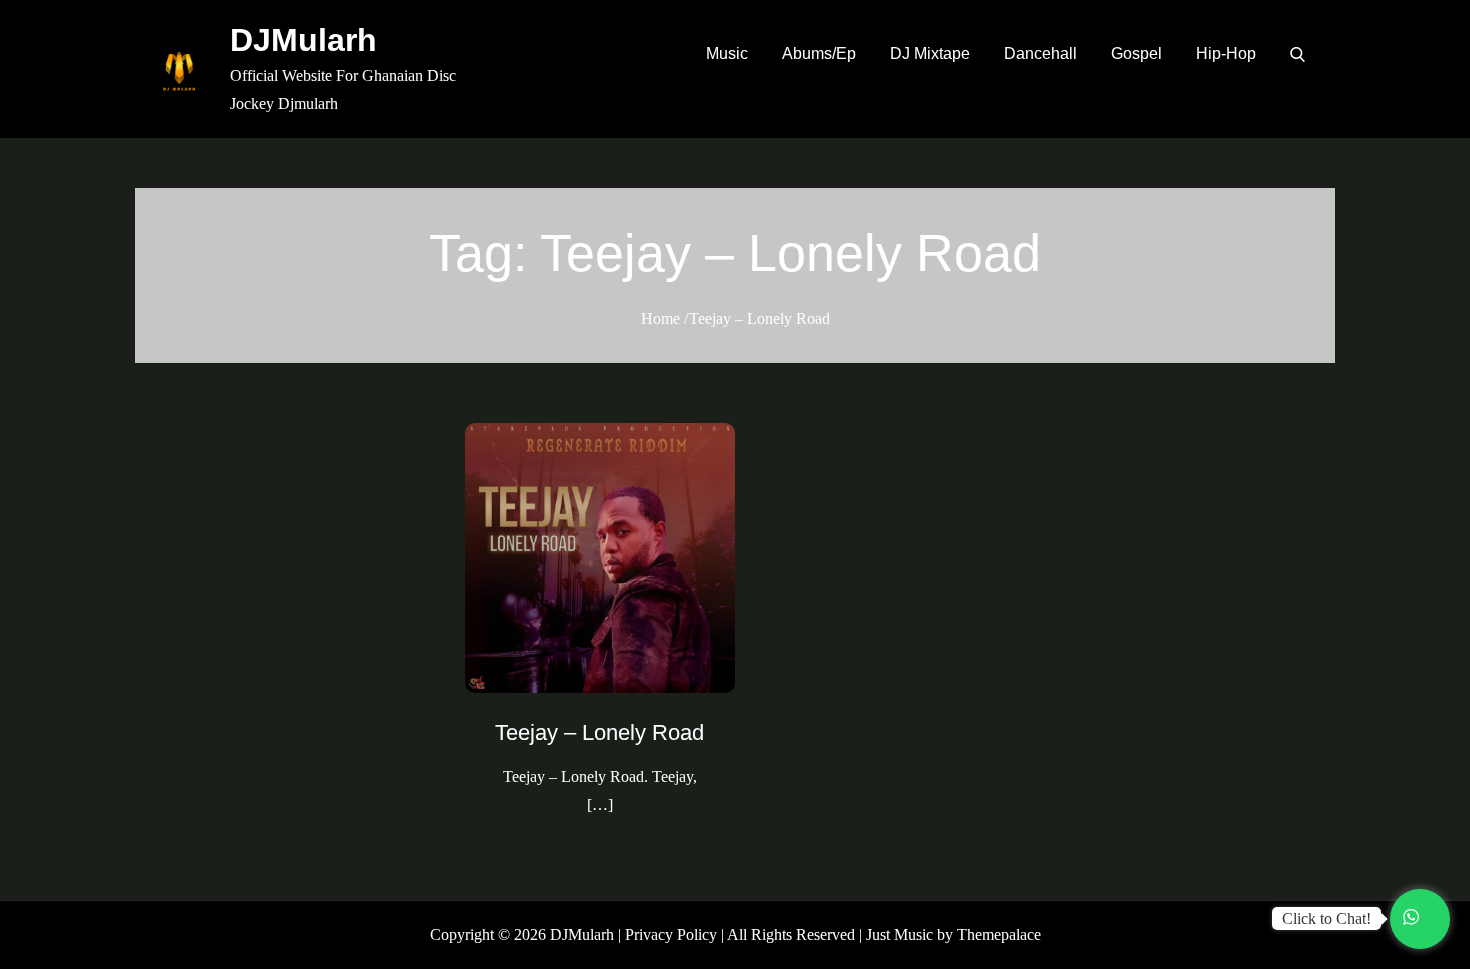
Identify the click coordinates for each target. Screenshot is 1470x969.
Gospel (1136, 53)
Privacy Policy (671, 934)
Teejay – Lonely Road (599, 732)
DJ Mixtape (930, 53)
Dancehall (1040, 53)
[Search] (1297, 54)
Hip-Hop (1226, 53)
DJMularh (303, 40)
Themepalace (999, 934)
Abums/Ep (819, 53)
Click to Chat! (1326, 918)
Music (727, 53)
